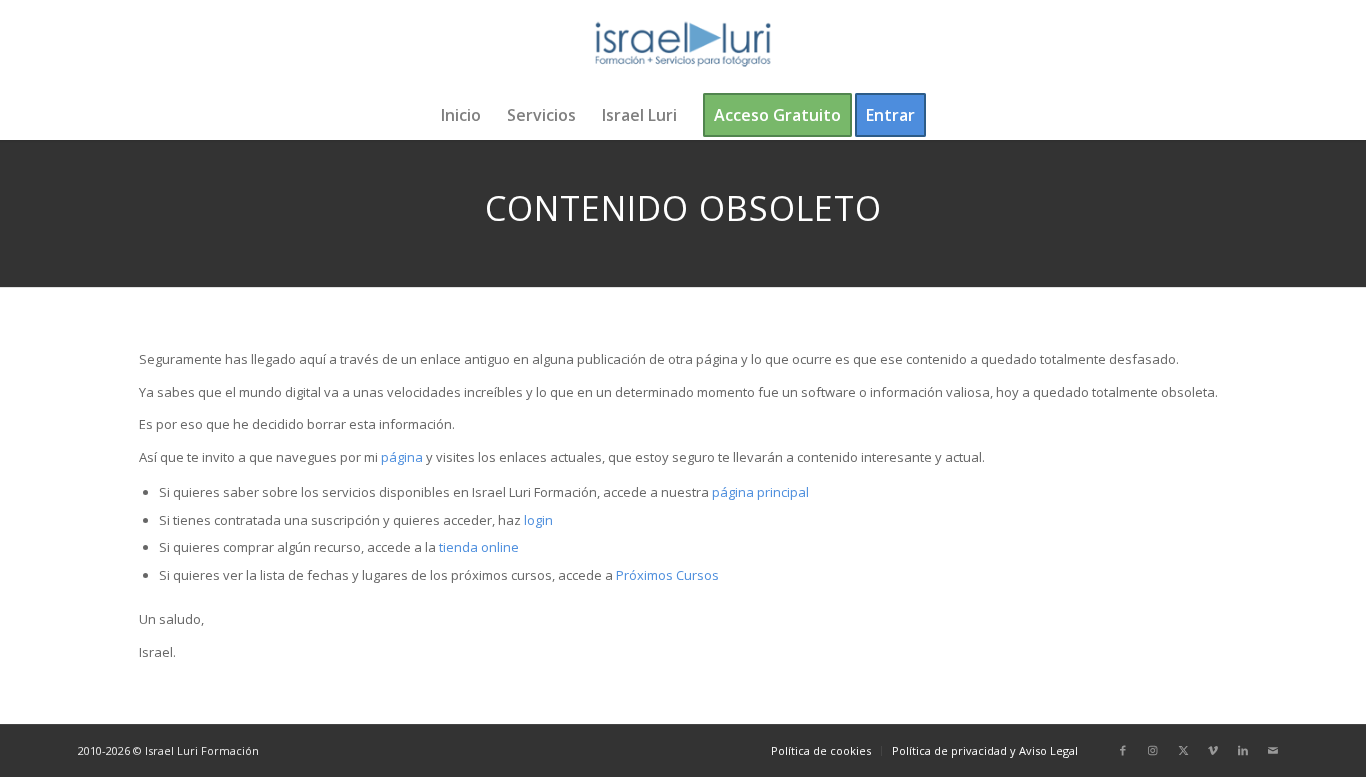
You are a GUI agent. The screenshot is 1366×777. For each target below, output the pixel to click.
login (538, 520)
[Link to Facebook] (1123, 750)
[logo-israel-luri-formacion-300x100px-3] (683, 45)
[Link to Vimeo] (1213, 750)
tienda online (479, 547)
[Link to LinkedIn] (1243, 750)
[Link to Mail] (1273, 750)
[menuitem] (461, 115)
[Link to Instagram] (1153, 750)
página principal (760, 492)
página (402, 457)
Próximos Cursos (666, 575)
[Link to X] (1183, 750)
